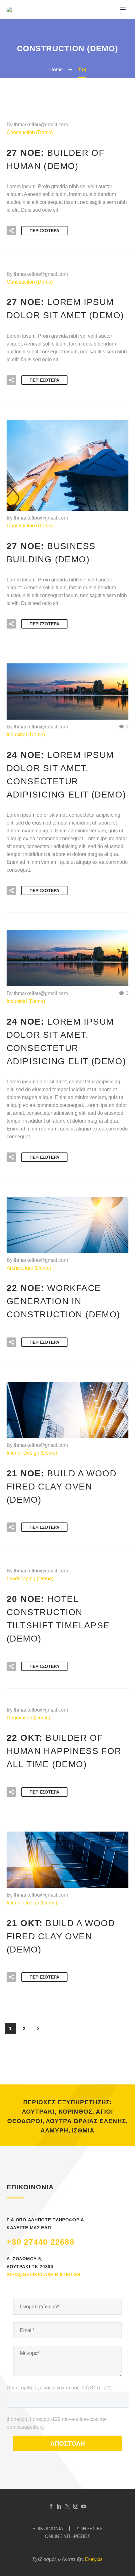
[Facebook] (51, 2506)
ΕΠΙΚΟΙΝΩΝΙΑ (48, 2529)
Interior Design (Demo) (32, 1453)
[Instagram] (76, 2506)
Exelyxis (94, 2559)
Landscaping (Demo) (30, 1579)
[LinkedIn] (59, 2506)
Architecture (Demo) (29, 1268)
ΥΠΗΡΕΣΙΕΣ (89, 2529)
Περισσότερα (44, 231)
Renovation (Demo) (28, 1718)
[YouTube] (84, 2506)
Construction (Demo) (30, 132)
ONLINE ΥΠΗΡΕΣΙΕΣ (67, 2537)
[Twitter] (67, 2506)
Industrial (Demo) (26, 735)
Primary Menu (123, 9)
